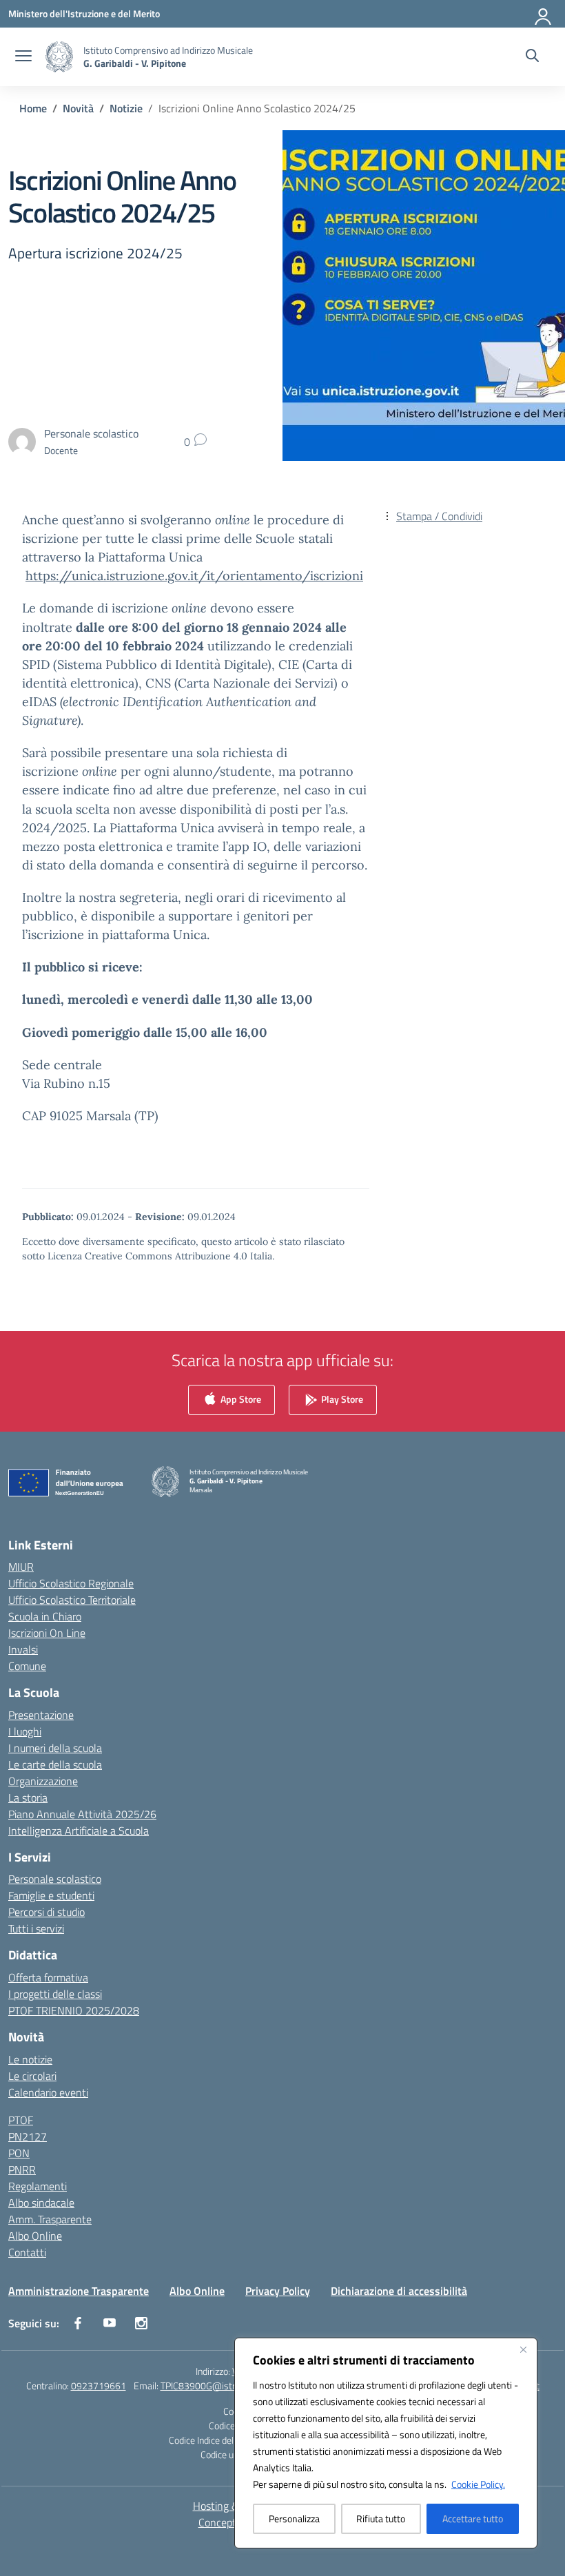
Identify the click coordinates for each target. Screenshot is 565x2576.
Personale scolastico (55, 1879)
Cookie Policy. (478, 2484)
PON (19, 2153)
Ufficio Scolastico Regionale (71, 1583)
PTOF (21, 2120)
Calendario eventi (48, 2092)
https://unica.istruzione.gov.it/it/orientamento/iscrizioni (194, 576)
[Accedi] (544, 14)
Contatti (27, 2252)
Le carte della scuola (55, 1764)
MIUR (21, 1567)
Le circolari (32, 2076)
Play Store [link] (341, 1398)
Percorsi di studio (47, 1912)
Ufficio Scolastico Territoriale (72, 1600)
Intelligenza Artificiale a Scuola (79, 1831)
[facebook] (78, 2323)
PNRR (22, 2170)
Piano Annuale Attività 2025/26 (82, 1814)
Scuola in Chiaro (45, 1616)
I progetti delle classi (55, 1994)
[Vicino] (523, 2349)
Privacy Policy (278, 2291)
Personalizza (294, 2518)
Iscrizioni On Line (47, 1633)
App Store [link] (240, 1398)
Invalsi (23, 1649)
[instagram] (141, 2323)
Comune (27, 1666)
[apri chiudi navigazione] (23, 57)
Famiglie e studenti (51, 1895)
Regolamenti (38, 2186)
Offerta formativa (48, 1977)
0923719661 (99, 2386)
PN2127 (28, 2136)
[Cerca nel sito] (532, 57)
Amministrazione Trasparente (79, 2291)
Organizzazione (43, 1781)
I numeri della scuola (55, 1748)
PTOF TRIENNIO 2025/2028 (74, 2010)
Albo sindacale (41, 2203)
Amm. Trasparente (50, 2219)
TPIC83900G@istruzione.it (215, 2386)
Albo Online (35, 2236)
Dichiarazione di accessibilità (399, 2291)
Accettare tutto (473, 2518)
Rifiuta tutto (381, 2518)
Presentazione (41, 1715)
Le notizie (30, 2059)
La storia (28, 1797)
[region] (386, 2443)
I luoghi (25, 1731)
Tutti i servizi (36, 1928)
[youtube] (110, 2323)
